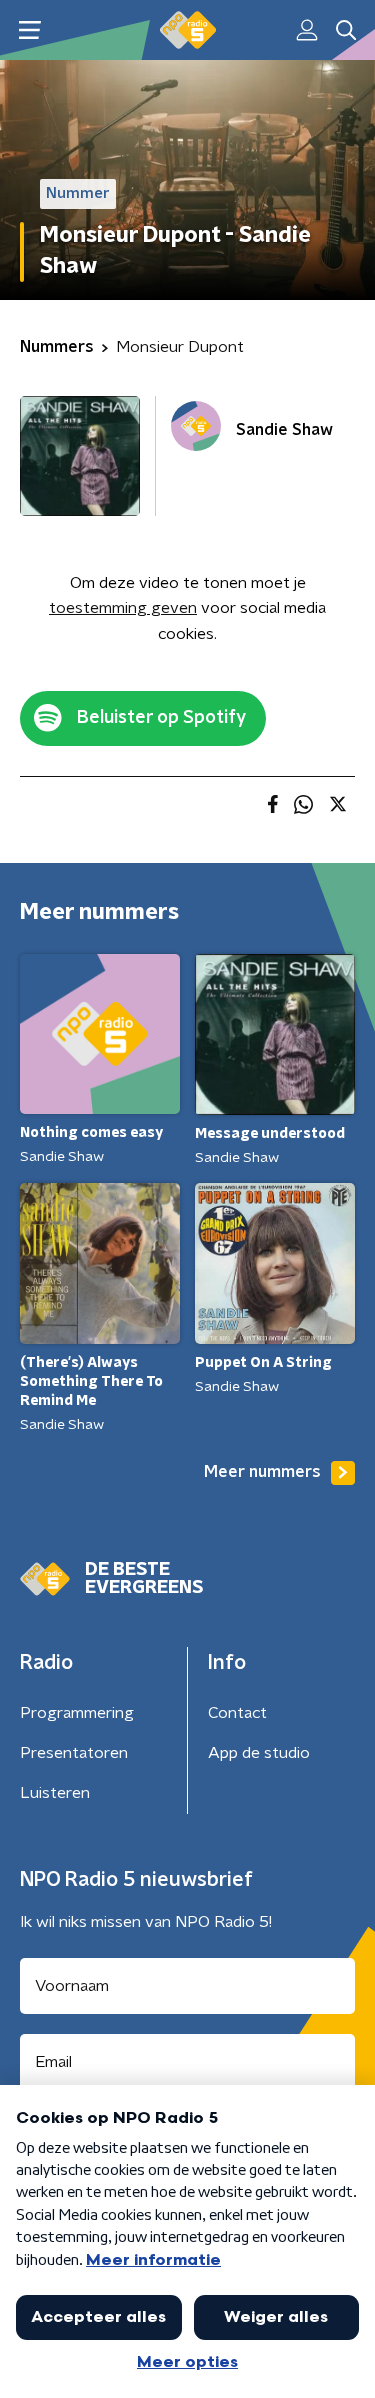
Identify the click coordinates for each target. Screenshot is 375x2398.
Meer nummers (262, 1472)
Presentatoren (74, 1753)
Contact (237, 1713)
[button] (29, 30)
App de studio (259, 1753)
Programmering (77, 1713)
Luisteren (55, 1793)
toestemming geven (123, 608)
